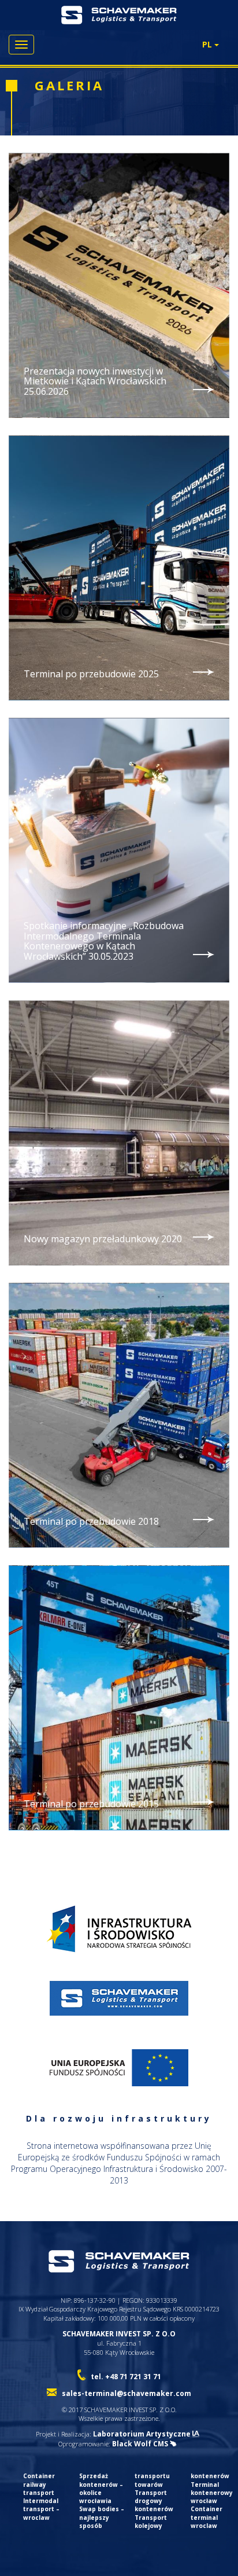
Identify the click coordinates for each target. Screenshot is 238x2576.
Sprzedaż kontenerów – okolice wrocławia (101, 2488)
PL (208, 44)
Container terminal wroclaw (207, 2517)
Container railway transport (39, 2484)
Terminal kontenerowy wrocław (212, 2493)
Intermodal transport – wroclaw (41, 2509)
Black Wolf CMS (141, 2444)
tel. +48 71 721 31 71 (126, 2377)
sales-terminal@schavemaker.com (127, 2393)
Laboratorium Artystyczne (143, 2434)
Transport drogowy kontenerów (154, 2501)
